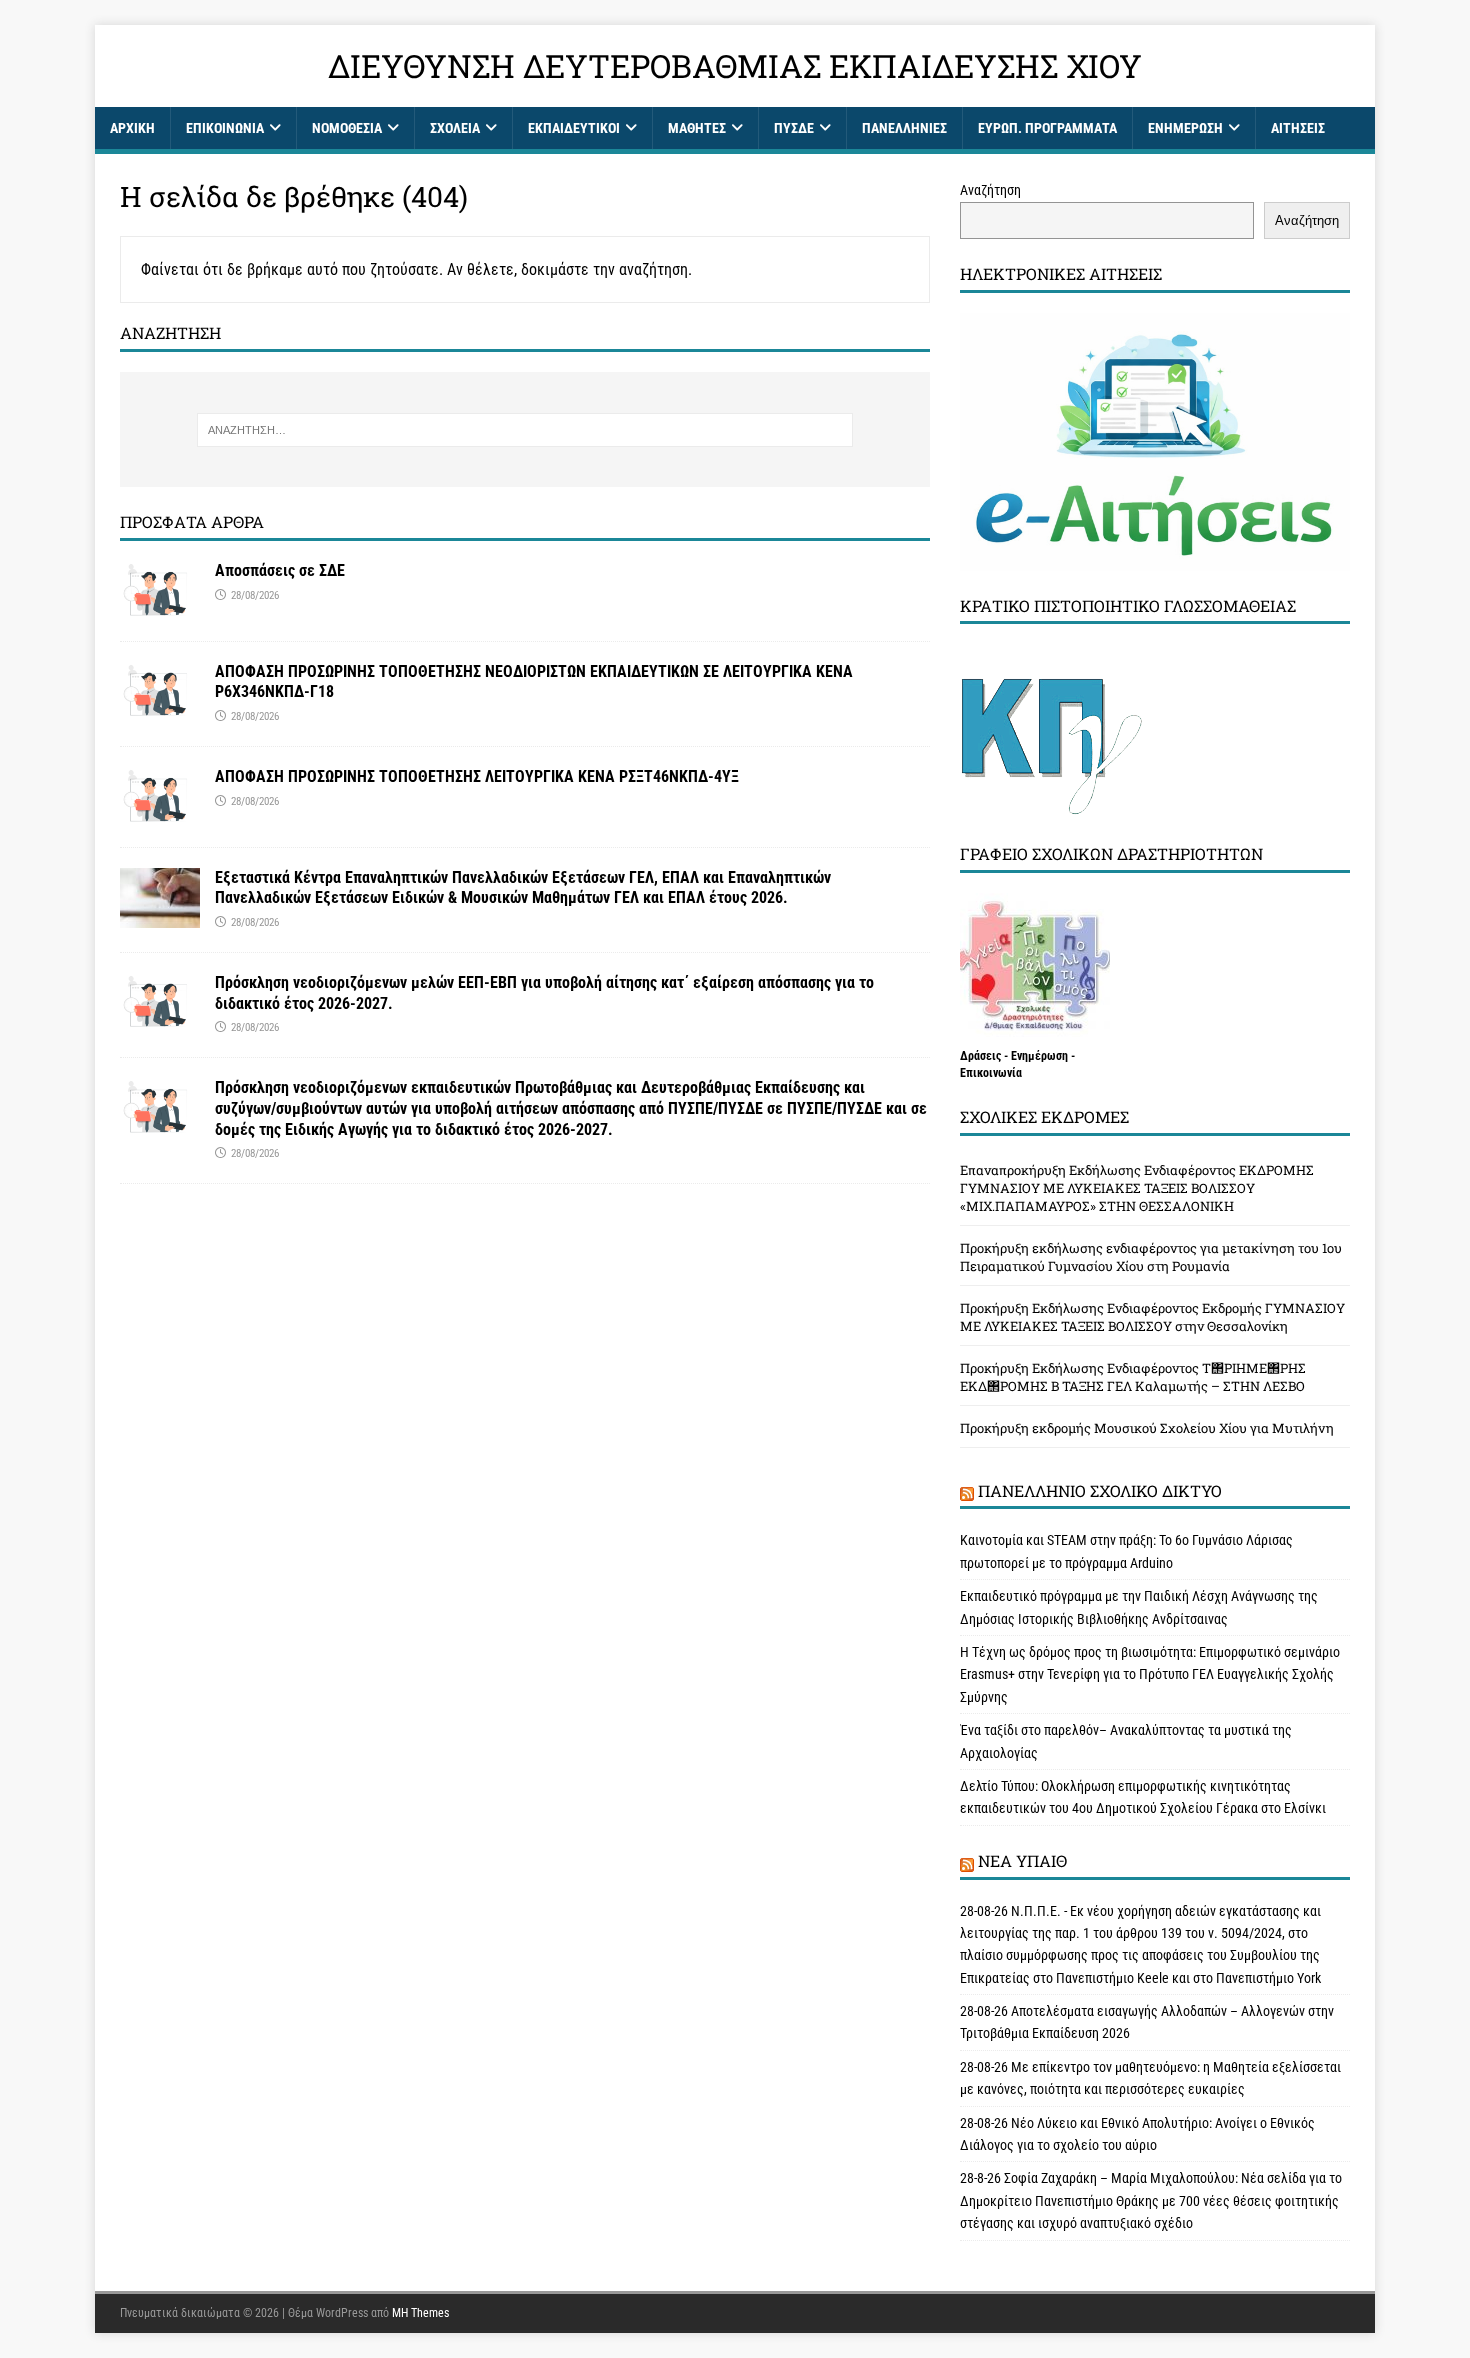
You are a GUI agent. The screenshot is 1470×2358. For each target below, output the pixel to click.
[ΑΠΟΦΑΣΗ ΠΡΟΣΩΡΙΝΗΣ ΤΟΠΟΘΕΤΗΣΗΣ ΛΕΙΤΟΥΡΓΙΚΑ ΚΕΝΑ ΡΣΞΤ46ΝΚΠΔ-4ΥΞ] (160, 815)
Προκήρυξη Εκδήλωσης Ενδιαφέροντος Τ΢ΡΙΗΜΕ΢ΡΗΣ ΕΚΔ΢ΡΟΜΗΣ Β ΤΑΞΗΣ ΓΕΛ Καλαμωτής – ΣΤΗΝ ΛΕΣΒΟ (1133, 1377)
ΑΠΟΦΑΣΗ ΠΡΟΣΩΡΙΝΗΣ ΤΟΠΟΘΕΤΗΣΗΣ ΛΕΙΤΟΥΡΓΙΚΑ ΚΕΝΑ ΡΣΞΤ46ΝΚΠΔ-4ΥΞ (477, 776)
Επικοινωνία (225, 128)
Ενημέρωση (1185, 128)
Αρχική (132, 128)
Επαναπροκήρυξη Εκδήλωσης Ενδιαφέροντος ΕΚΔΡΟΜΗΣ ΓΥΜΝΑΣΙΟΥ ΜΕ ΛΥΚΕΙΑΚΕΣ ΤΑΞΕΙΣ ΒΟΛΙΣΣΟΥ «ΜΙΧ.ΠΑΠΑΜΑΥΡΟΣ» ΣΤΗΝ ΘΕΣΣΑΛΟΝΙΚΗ (1137, 1188)
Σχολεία (455, 128)
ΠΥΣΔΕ (794, 128)
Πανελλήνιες (904, 128)
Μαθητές (697, 128)
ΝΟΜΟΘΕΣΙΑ (347, 128)
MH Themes (420, 2313)
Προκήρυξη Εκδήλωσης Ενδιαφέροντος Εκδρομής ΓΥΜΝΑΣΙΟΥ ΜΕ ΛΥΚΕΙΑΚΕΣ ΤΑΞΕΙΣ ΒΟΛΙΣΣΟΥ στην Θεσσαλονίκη (1152, 1317)
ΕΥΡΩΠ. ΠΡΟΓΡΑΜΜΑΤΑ (1047, 128)
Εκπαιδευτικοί (574, 128)
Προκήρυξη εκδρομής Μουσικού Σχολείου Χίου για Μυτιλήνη (1147, 1428)
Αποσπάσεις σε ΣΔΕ (280, 570)
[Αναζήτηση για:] (524, 430)
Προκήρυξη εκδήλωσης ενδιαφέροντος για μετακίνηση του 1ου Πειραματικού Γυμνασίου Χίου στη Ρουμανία (1151, 1257)
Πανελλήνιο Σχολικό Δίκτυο (1100, 1490)
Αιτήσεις (1298, 128)
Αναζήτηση (990, 190)
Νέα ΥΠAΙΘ (1022, 1860)
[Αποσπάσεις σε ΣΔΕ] (160, 609)
